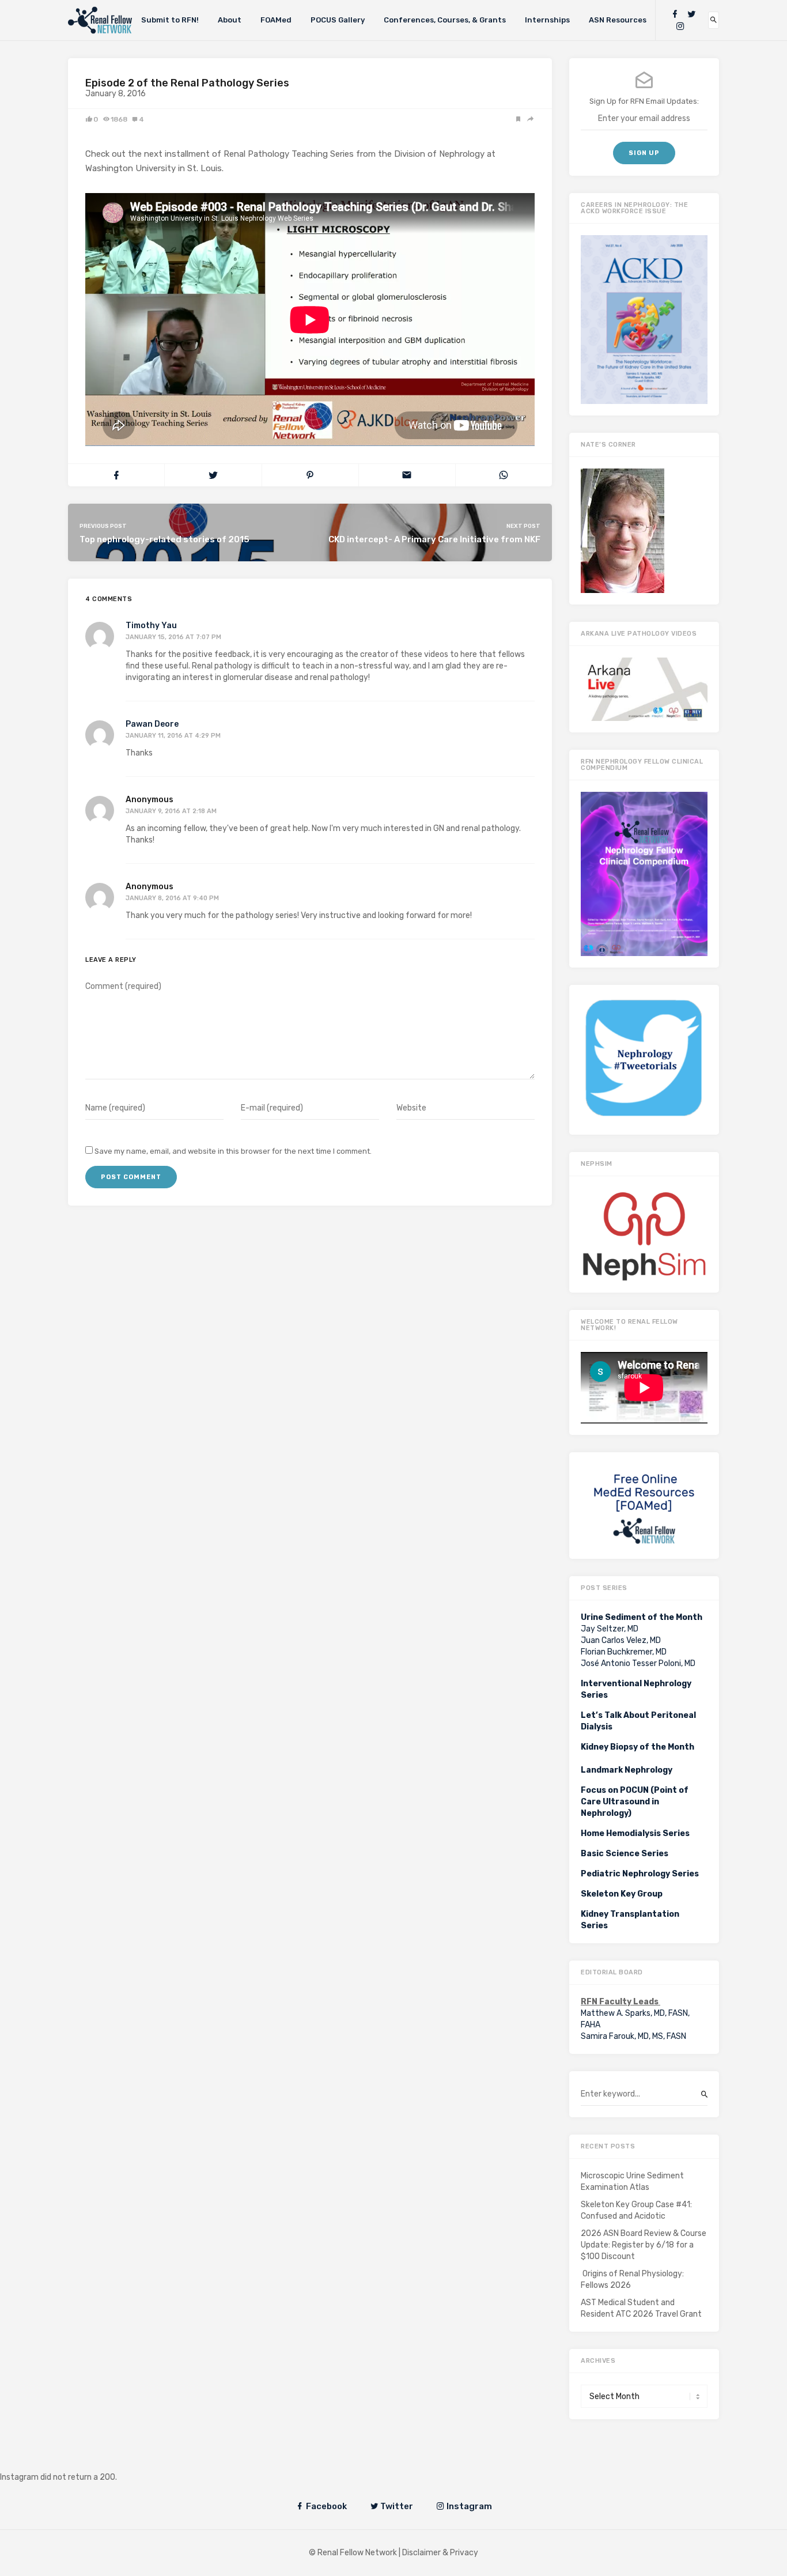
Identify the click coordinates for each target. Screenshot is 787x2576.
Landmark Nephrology (627, 1770)
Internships (547, 20)
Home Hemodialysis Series (635, 1833)
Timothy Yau (151, 626)
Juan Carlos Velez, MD (621, 1640)
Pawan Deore (152, 724)
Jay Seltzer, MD (610, 1629)
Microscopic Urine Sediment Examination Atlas (632, 2182)
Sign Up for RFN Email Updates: (644, 101)
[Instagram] (680, 26)
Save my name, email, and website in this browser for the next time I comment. (233, 1151)
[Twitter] (691, 14)
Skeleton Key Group (622, 1894)
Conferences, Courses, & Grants (445, 20)
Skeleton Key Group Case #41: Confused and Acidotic (636, 2210)
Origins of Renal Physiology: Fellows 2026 (632, 2280)
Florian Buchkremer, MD (624, 1652)
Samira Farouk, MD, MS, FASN (633, 2036)
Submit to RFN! (170, 20)
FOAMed (276, 20)
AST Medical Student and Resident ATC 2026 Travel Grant (641, 2308)
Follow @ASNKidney (68, 2460)
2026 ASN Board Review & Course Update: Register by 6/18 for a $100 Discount (644, 2245)
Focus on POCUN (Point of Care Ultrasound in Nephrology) (635, 1802)
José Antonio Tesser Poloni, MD (638, 1663)
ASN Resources (618, 20)
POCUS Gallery (338, 20)
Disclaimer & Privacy (440, 2553)
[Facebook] (675, 14)
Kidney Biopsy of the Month (637, 1747)
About (230, 20)
